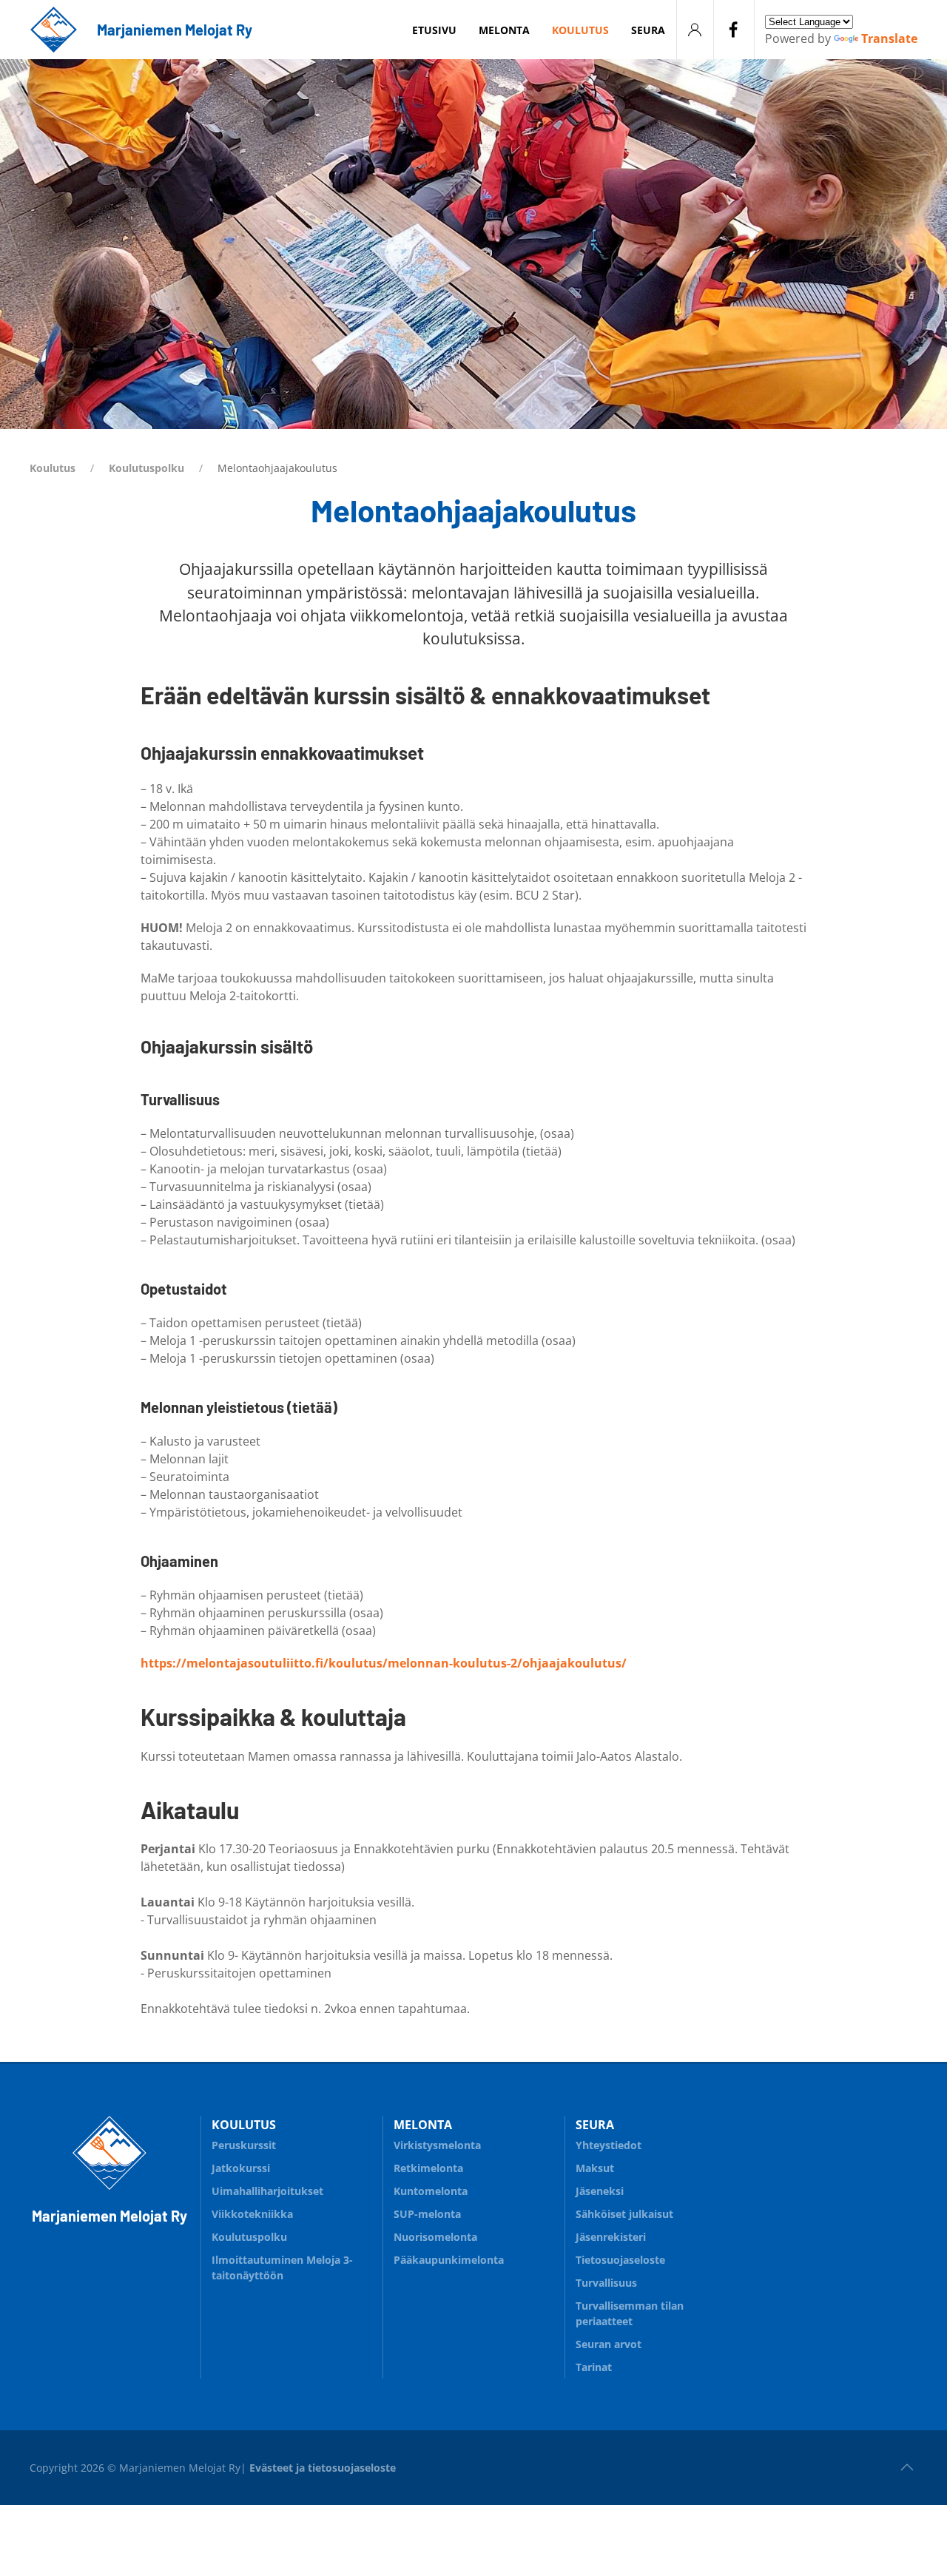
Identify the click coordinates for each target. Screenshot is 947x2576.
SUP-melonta (427, 2214)
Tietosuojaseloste (620, 2260)
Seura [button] (648, 30)
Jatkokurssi (241, 2168)
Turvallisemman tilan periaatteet (630, 2313)
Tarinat (594, 2367)
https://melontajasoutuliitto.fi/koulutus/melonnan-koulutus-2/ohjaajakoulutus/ (384, 1663)
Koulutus (53, 468)
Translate (889, 38)
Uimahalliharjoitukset (267, 2191)
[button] (907, 2467)
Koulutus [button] (580, 30)
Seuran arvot (609, 2344)
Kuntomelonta (431, 2191)
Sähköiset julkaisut (624, 2214)
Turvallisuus (606, 2283)
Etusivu (434, 30)
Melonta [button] (504, 30)
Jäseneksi (600, 2191)
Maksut (595, 2168)
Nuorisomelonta (435, 2237)
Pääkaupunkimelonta (449, 2260)
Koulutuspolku (146, 468)
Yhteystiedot (609, 2145)
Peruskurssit (244, 2145)
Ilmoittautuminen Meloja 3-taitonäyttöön (282, 2268)
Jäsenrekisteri (611, 2237)
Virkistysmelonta (437, 2145)
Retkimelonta (428, 2168)
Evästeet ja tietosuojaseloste (323, 2468)
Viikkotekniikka (252, 2214)
